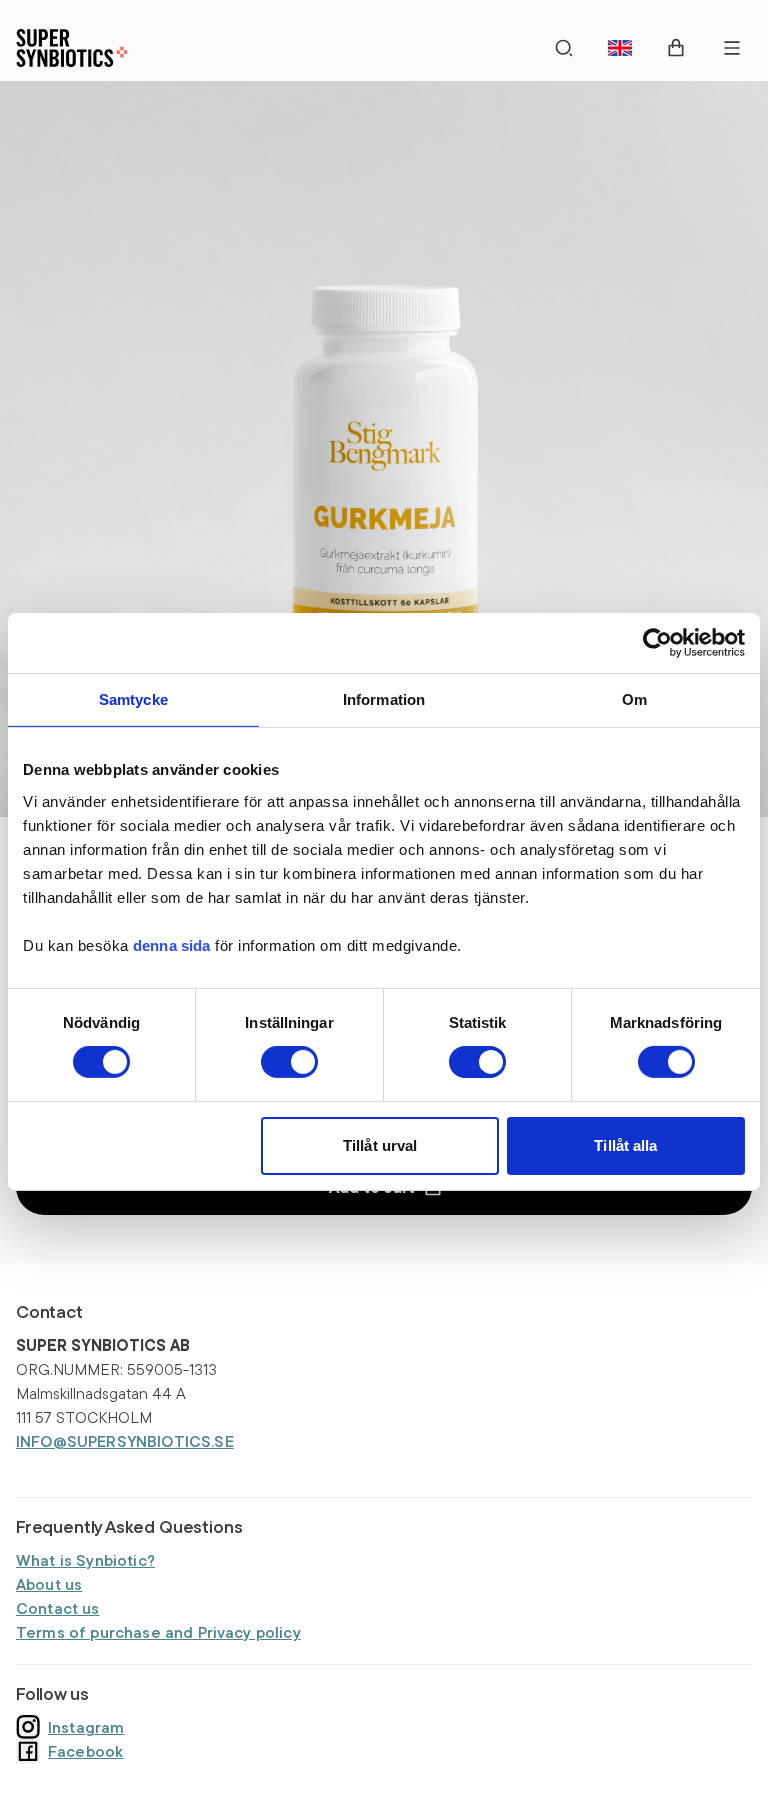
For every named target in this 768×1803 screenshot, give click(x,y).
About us (49, 1584)
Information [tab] (384, 698)
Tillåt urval (380, 1145)
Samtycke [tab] (133, 698)
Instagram (86, 1727)
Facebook (85, 1751)
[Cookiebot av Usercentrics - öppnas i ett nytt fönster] (657, 642)
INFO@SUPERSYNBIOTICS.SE (125, 1441)
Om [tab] (634, 698)
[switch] (289, 1062)
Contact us (58, 1608)
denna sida (172, 944)
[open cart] (676, 48)
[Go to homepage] (72, 48)
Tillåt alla (625, 1145)
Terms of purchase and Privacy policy (158, 1632)
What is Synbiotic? (85, 1560)
